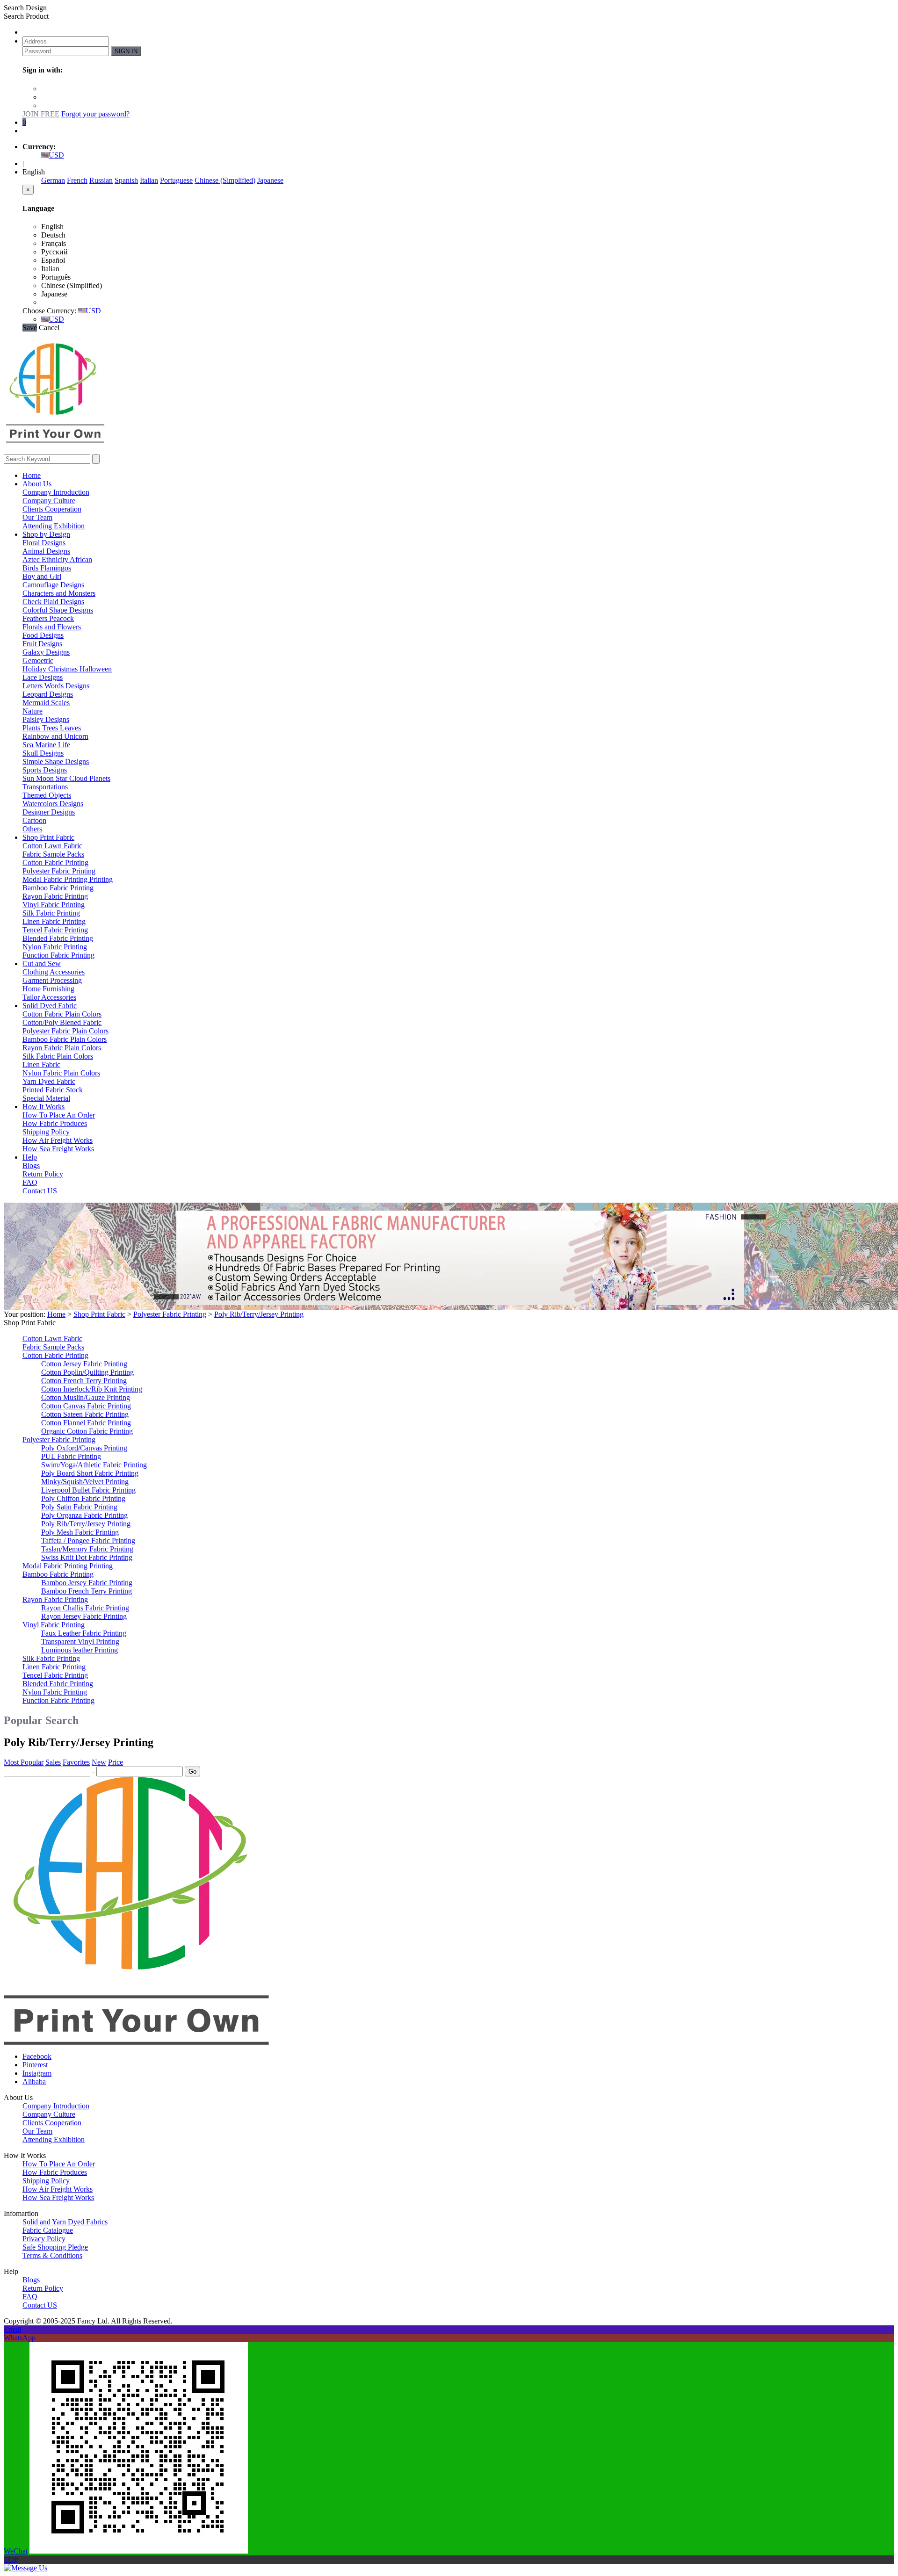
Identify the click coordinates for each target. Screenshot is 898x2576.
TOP (11, 2559)
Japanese (270, 180)
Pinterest (35, 2065)
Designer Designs (49, 812)
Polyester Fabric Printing (59, 871)
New (99, 1762)
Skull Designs (43, 753)
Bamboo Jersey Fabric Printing (87, 1583)
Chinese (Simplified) (225, 180)
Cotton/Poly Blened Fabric (62, 1022)
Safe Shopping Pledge (55, 2247)
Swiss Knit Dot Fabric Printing (87, 1557)
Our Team (37, 517)
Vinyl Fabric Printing (54, 905)
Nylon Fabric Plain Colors (61, 1073)
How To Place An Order (59, 1115)
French (77, 180)
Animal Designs (46, 551)
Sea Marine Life (46, 745)
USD (56, 155)
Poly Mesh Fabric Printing (80, 1532)
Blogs (31, 1165)
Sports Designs (45, 770)
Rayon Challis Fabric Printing (85, 1608)
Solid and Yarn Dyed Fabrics (65, 2222)
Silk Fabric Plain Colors (58, 1056)
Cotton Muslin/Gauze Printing (86, 1397)
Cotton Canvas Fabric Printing (86, 1406)
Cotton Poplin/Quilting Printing (87, 1372)
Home (32, 475)
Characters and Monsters (59, 593)
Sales (53, 1762)
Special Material (46, 1098)
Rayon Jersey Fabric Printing (84, 1616)
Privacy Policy (44, 2239)
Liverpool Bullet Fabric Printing (88, 1490)
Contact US (40, 1191)
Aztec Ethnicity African (57, 559)
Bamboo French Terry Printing (87, 1591)
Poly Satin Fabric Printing (79, 1507)
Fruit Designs (42, 644)
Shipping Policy (46, 1132)
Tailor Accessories (49, 997)
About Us (37, 484)
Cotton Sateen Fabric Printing (85, 1414)
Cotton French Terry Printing (84, 1381)
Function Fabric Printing (58, 955)
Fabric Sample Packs (53, 854)
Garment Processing (52, 980)
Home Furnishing (48, 989)
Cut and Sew (42, 963)
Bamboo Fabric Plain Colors (65, 1039)
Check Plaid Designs (53, 602)
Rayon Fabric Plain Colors (62, 1048)
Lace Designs (43, 677)
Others (32, 829)
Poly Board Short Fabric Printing (90, 1473)
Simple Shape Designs (56, 761)
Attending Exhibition (54, 526)
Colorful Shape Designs (58, 610)
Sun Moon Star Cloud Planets (66, 778)
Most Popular (24, 1762)
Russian (101, 180)
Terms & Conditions (52, 2255)
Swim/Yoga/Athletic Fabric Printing (94, 1465)
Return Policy (43, 1174)
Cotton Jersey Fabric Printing (84, 1364)
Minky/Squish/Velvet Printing (85, 1482)
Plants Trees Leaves (52, 728)
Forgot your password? (95, 114)
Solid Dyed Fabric (50, 1006)
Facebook (37, 2056)
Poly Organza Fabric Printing (84, 1515)
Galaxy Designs (46, 652)
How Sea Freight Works (58, 1149)
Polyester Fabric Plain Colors (65, 1031)
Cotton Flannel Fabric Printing (86, 1423)
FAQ (30, 1182)
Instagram (37, 2073)
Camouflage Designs (53, 585)
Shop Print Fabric (48, 837)
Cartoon (34, 820)
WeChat (16, 2551)
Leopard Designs (48, 694)
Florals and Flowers (52, 627)
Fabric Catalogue (48, 2230)
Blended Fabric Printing (58, 938)
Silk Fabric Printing (51, 913)
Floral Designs (44, 543)
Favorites (76, 1762)
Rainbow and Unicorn (55, 736)
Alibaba (34, 2082)
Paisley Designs (46, 719)
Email (12, 2329)
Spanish (126, 180)
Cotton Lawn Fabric (52, 846)
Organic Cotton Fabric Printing (87, 1431)
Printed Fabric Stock (53, 1090)
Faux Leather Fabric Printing (84, 1633)
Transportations (45, 787)
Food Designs (43, 635)
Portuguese (176, 180)
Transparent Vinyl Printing (80, 1642)
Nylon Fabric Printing (55, 947)
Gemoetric (38, 660)
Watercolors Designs (53, 804)
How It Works (43, 1107)
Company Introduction (56, 492)
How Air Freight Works (58, 1140)
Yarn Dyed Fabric (49, 1081)
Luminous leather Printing (80, 1650)
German (53, 180)
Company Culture (49, 501)
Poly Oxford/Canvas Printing (84, 1448)
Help (30, 1157)
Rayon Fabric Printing (55, 896)
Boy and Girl (42, 576)
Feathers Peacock (48, 618)
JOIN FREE (41, 114)
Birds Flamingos (47, 568)
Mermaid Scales (46, 703)
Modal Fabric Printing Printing (68, 879)
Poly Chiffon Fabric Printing (83, 1498)
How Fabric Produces (55, 1123)
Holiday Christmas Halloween (67, 669)
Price (116, 1762)
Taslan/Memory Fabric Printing (87, 1549)
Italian (149, 180)
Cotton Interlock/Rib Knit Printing (92, 1389)
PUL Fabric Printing (71, 1456)
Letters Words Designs (56, 686)
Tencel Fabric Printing (55, 930)
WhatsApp (20, 2338)
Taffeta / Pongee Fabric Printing (88, 1541)
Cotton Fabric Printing (55, 862)
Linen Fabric (41, 1064)
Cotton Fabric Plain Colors (62, 1014)
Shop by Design (46, 534)
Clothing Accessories (54, 972)
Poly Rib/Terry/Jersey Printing (259, 1314)
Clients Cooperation (52, 509)
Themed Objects (47, 795)
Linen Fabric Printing (54, 921)
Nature (33, 711)
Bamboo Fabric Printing (58, 888)
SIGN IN (126, 51)
